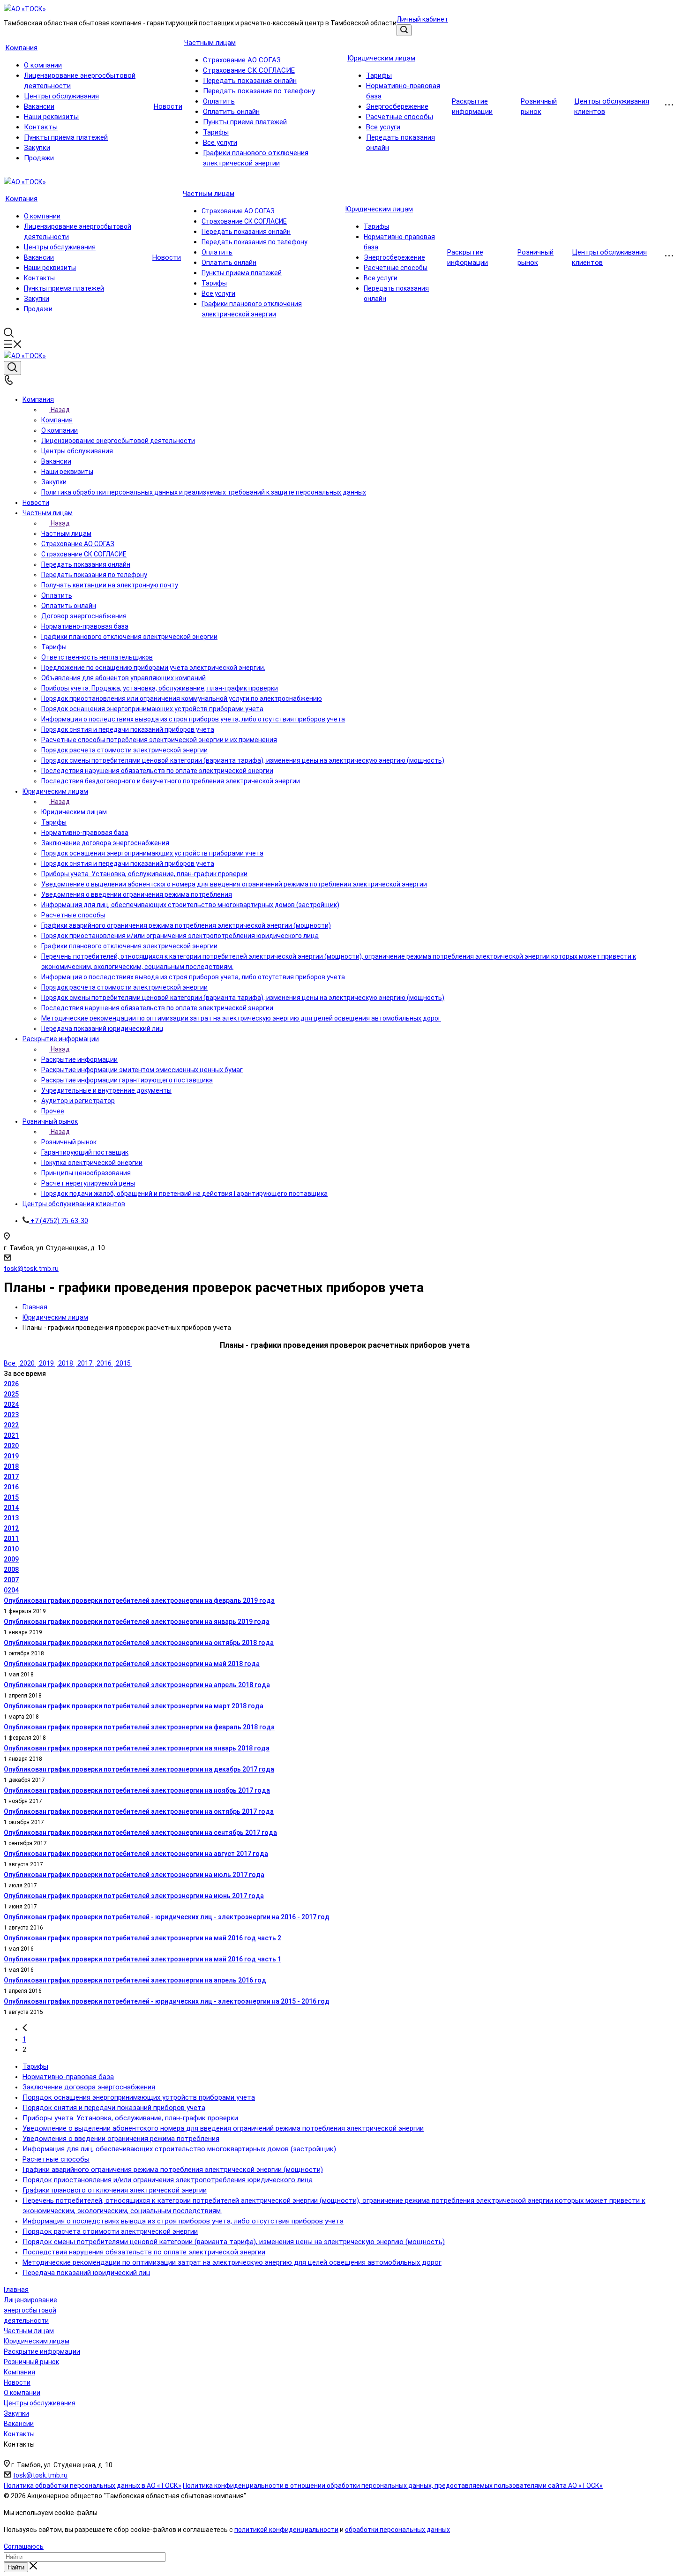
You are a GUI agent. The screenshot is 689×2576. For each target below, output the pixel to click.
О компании (43, 65)
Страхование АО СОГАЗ (242, 60)
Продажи (39, 158)
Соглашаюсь (24, 2546)
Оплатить (219, 101)
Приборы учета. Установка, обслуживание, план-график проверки (130, 2118)
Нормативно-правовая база (68, 2077)
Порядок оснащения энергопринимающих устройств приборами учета (139, 2097)
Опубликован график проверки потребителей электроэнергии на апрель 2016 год (135, 1980)
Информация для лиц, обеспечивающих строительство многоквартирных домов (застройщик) (179, 2149)
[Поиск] (404, 30)
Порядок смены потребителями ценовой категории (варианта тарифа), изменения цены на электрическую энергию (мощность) (234, 2242)
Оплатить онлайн (231, 112)
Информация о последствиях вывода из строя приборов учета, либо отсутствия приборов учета (183, 2221)
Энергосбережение (397, 106)
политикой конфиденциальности (286, 2530)
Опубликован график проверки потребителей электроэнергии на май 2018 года (132, 1664)
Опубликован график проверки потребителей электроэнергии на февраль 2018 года (139, 1727)
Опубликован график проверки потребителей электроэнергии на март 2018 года (134, 1706)
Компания (21, 48)
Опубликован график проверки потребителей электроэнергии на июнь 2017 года (134, 1896)
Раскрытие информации (79, 1059)
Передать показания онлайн (250, 81)
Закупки (37, 148)
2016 (104, 1363)
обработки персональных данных (397, 2530)
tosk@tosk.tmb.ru (31, 1269)
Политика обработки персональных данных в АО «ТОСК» (93, 2486)
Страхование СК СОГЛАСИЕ (249, 70)
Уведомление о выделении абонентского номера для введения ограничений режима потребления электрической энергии (223, 2128)
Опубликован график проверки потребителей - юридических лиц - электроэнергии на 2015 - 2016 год (167, 2001)
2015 (123, 1363)
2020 (27, 1363)
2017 (85, 1363)
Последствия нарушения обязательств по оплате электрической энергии (144, 2252)
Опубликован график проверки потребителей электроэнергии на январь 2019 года (137, 1622)
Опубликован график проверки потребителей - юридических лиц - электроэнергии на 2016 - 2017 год (167, 1917)
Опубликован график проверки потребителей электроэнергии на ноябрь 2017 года (137, 1790)
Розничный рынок (69, 1142)
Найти (16, 2567)
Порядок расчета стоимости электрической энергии (110, 2231)
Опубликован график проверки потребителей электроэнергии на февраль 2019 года (139, 1600)
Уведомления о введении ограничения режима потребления (121, 2139)
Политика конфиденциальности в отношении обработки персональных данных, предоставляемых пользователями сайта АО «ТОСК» (393, 2486)
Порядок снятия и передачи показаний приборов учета (114, 2108)
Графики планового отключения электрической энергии (115, 2190)
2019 (46, 1363)
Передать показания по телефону (259, 91)
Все (10, 1363)
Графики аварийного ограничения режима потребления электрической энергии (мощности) (173, 2170)
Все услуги (220, 143)
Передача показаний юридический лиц (86, 2273)
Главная (16, 2290)
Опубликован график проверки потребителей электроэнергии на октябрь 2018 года (139, 1643)
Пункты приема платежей (66, 137)
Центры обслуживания (61, 96)
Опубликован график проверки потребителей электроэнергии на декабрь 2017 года (139, 1769)
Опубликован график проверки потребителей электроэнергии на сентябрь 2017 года (140, 1832)
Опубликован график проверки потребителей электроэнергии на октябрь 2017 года (139, 1811)
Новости (168, 106)
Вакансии (39, 106)
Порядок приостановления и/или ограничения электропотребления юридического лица (168, 2180)
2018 (66, 1363)
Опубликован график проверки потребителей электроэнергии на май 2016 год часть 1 (142, 1959)
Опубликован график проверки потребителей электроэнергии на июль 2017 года (134, 1875)
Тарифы (216, 132)
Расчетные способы (400, 117)
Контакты (41, 127)
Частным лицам (210, 43)
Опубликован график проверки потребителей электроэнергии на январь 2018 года (137, 1748)
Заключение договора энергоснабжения (89, 2087)
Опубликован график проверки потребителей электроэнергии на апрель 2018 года (137, 1685)
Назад (60, 410)
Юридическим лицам (381, 58)
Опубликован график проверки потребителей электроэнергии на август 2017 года (136, 1854)
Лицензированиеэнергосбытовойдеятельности (30, 2310)
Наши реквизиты (51, 117)
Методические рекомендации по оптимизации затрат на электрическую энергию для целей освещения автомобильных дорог (232, 2262)
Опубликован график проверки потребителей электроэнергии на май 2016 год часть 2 (142, 1938)
